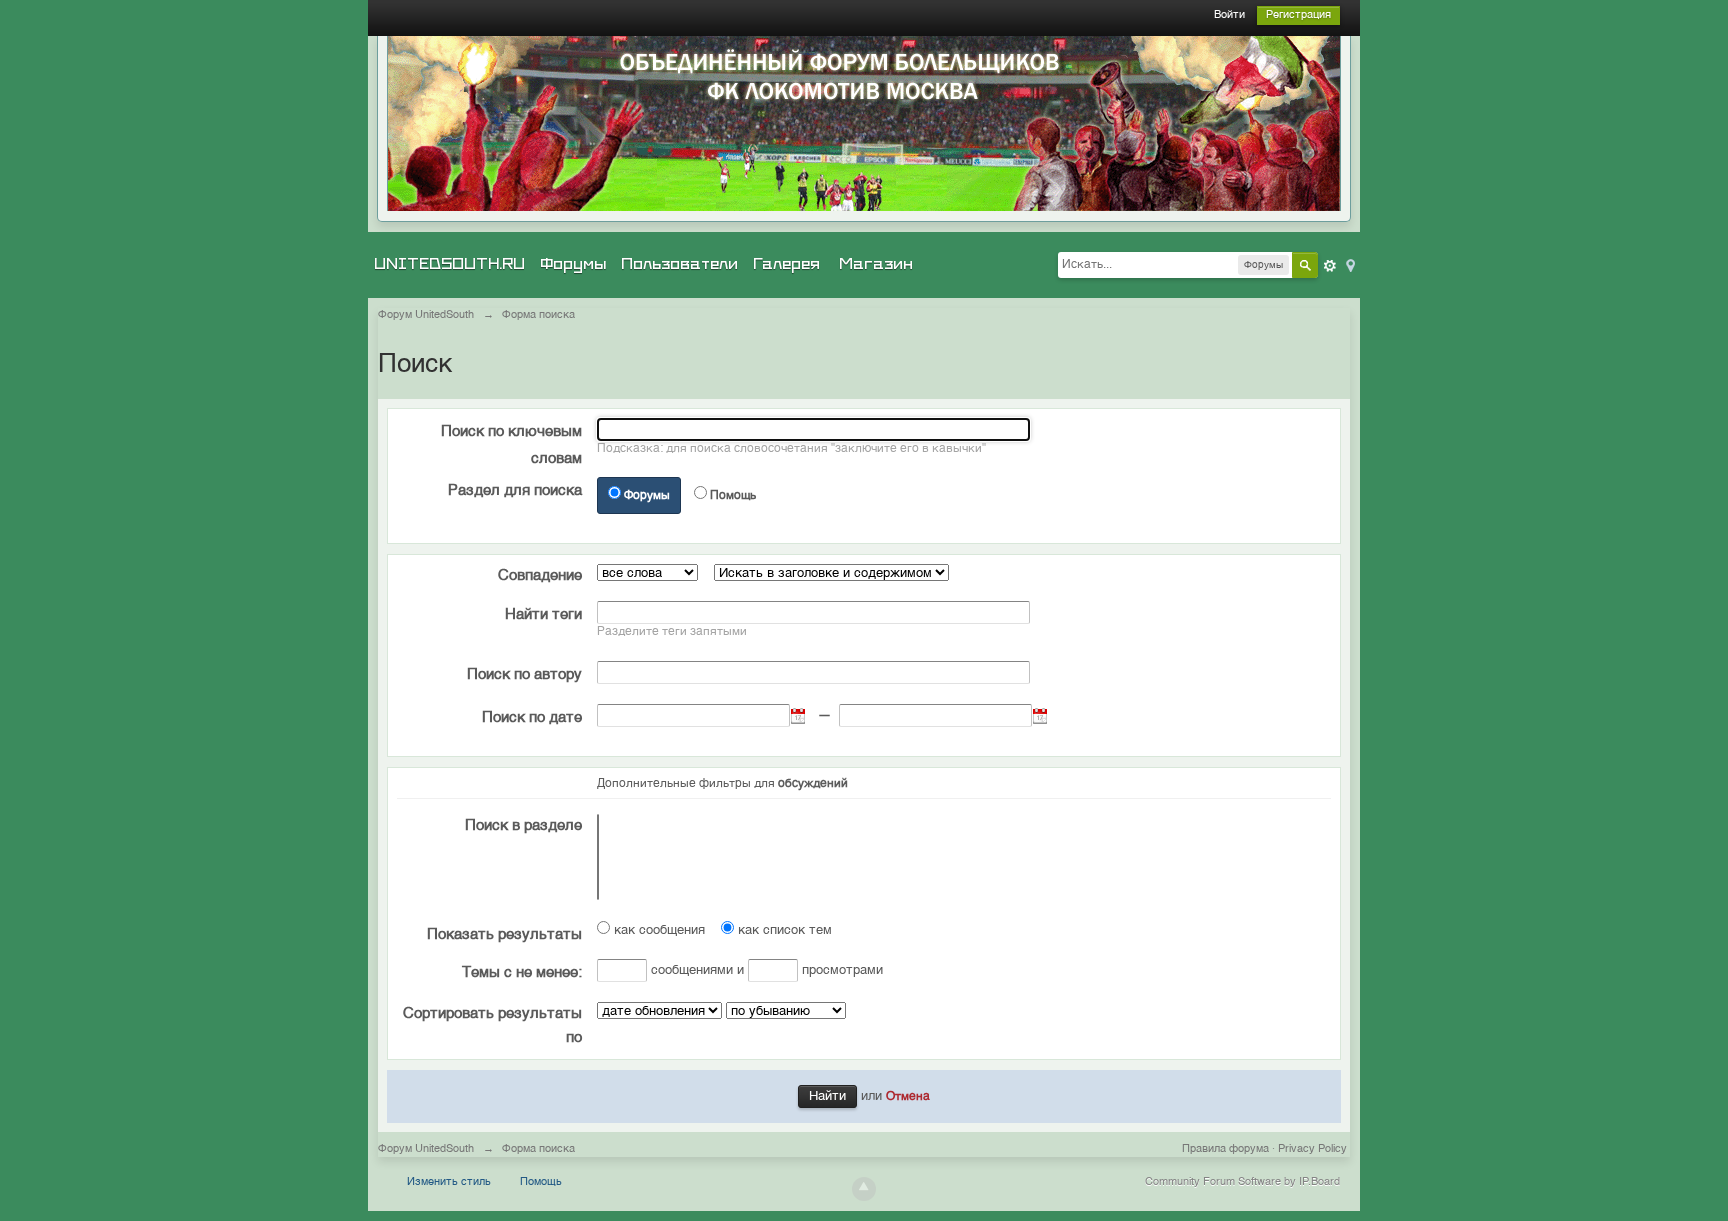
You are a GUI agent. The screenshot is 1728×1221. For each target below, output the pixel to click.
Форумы (573, 264)
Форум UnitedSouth (426, 1149)
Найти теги (543, 614)
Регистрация (1298, 15)
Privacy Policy (1312, 1149)
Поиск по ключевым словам (511, 445)
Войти (1229, 15)
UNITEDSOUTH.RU (449, 264)
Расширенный (1330, 266)
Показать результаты (504, 934)
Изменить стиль (449, 1182)
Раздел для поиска (515, 490)
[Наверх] (864, 1189)
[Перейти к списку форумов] (864, 123)
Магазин (876, 264)
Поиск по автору (524, 674)
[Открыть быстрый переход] (1349, 264)
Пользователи (679, 264)
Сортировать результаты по (492, 1025)
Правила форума (1225, 1149)
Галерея (786, 264)
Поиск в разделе (523, 825)
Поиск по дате (532, 717)
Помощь (733, 496)
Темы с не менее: (522, 972)
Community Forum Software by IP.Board (1242, 1182)
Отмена (908, 1097)
